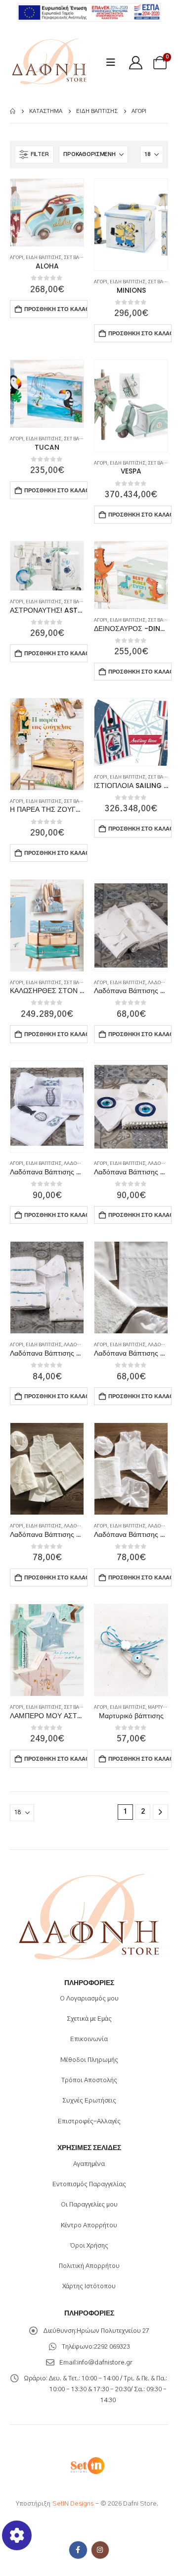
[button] (114, 63)
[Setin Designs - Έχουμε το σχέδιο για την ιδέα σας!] (87, 2465)
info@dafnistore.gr (105, 2363)
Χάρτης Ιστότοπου (89, 2287)
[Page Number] (160, 1812)
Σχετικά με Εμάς (89, 2019)
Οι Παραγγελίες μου (89, 2205)
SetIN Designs (73, 2504)
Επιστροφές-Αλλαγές (89, 2122)
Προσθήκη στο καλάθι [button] (56, 309)
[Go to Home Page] (13, 111)
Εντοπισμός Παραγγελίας (89, 2184)
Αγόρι (17, 258)
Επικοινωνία (89, 2039)
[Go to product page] (47, 212)
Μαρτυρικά (160, 1708)
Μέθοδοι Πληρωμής (89, 2060)
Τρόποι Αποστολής (89, 2080)
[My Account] (136, 63)
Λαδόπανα (161, 983)
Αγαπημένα (89, 2164)
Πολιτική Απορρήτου (89, 2266)
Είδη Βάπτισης (44, 258)
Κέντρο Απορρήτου (89, 2226)
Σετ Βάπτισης (80, 258)
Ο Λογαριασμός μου (89, 1999)
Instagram (100, 2550)
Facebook (78, 2550)
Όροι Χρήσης (89, 2246)
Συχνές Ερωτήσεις (89, 2101)
